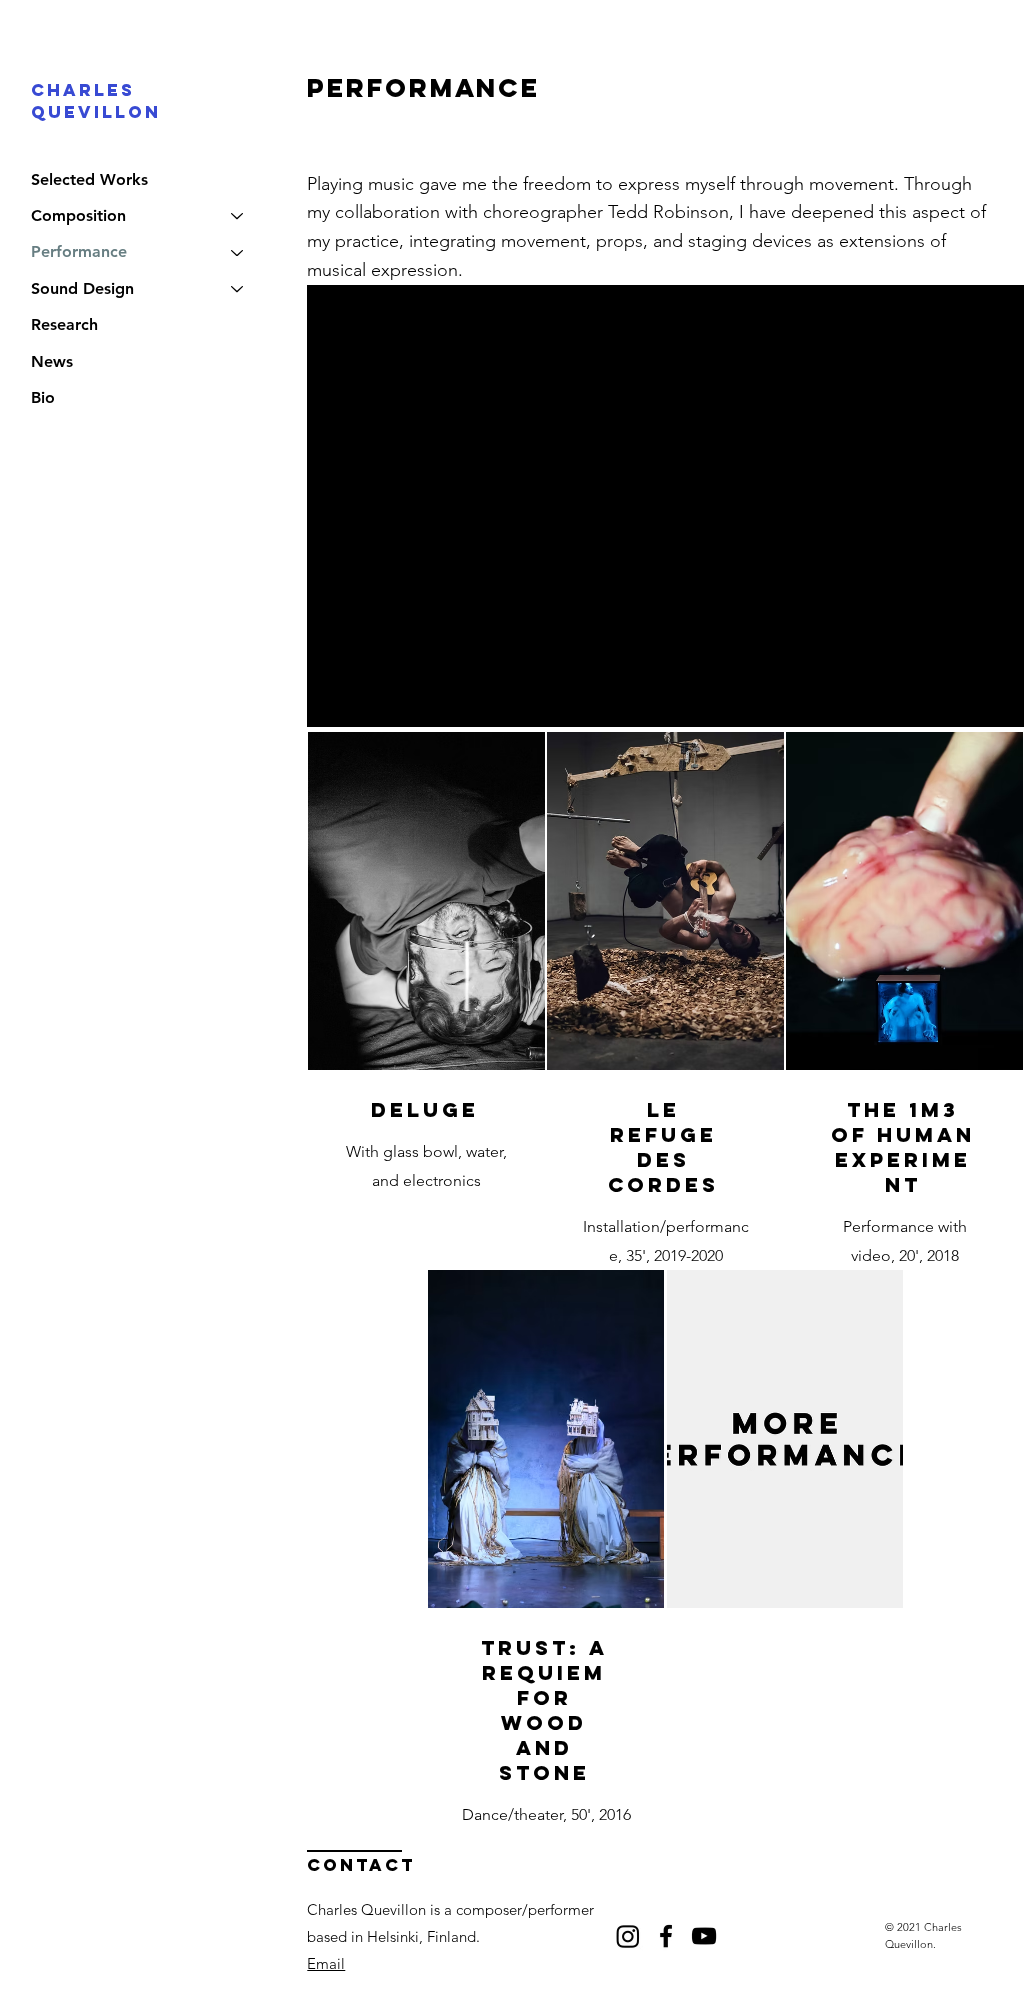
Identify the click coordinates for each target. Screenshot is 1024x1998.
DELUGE (425, 1109)
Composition (78, 215)
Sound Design (82, 288)
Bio (43, 397)
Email (326, 1963)
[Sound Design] (238, 289)
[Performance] (238, 252)
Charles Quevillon (96, 101)
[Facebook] (666, 1936)
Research (64, 324)
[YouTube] (704, 1936)
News (52, 361)
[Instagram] (628, 1936)
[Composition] (238, 216)
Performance (79, 251)
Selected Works (89, 179)
